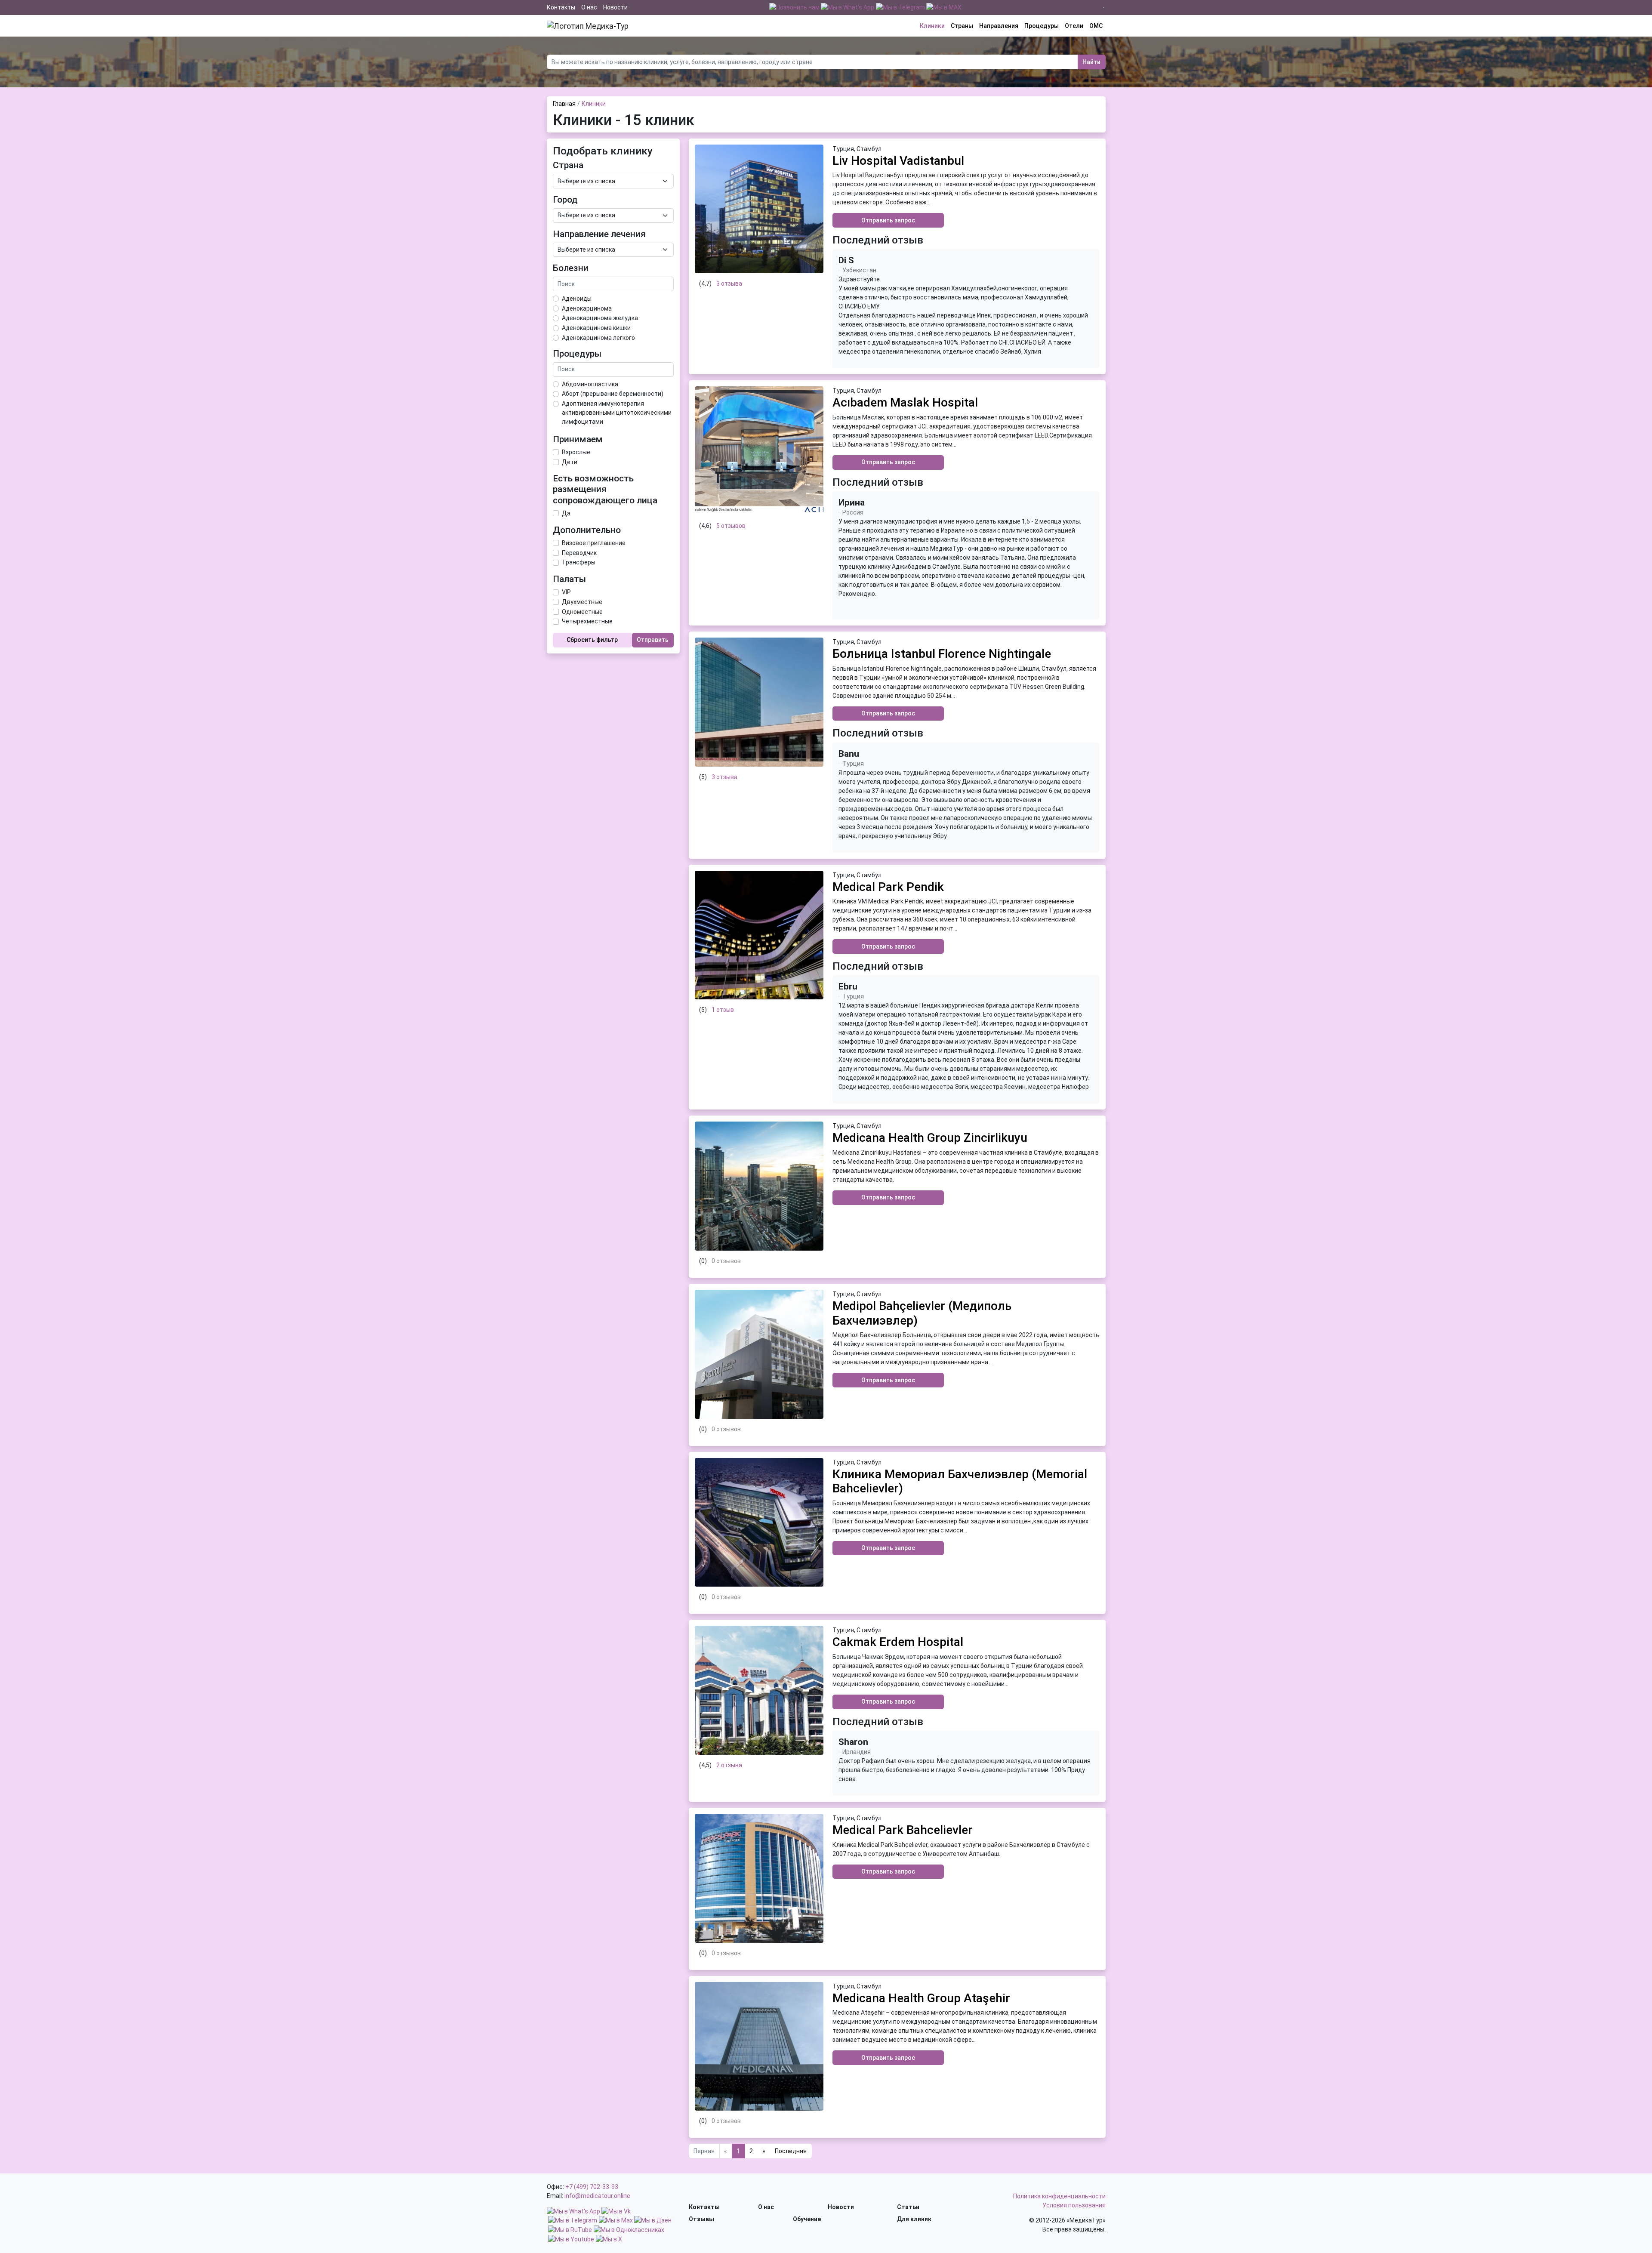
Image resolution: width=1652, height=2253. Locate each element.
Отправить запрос (888, 220)
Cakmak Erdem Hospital (898, 1642)
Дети (570, 462)
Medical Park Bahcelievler (903, 1830)
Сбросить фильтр (592, 640)
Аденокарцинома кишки (596, 328)
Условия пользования (1074, 2205)
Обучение (807, 2219)
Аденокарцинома (587, 308)
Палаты (569, 579)
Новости (615, 7)
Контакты (561, 7)
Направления (999, 26)
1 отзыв (723, 1010)
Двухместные (582, 602)
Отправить (653, 640)
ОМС (1096, 26)
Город (565, 200)
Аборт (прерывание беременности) (613, 394)
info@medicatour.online (597, 2196)
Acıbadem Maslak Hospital (905, 402)
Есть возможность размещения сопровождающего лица (605, 489)
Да (566, 513)
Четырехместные (587, 621)
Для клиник (914, 2219)
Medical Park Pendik (888, 887)
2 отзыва (729, 1765)
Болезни (571, 268)
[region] (966, 316)
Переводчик (579, 553)
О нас (589, 7)
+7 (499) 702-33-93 (592, 2187)
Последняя (791, 2151)
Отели (1074, 26)
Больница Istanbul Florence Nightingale (942, 654)
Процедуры (1042, 26)
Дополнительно (587, 530)
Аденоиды (577, 299)
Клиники (932, 26)
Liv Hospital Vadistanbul (898, 161)
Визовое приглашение (594, 543)
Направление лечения (599, 234)
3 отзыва (729, 284)
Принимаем (578, 439)
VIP (566, 592)
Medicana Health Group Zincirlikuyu (930, 1138)
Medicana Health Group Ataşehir (921, 1998)
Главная (564, 104)
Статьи (908, 2207)
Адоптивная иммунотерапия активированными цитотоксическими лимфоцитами (617, 413)
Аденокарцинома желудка (600, 318)
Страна (568, 165)
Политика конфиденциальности (1059, 2196)
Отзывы (701, 2219)
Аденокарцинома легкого (598, 338)
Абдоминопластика (590, 384)
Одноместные (582, 612)
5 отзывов (731, 526)
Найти (1091, 62)
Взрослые (576, 452)
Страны (962, 26)
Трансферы (579, 562)
